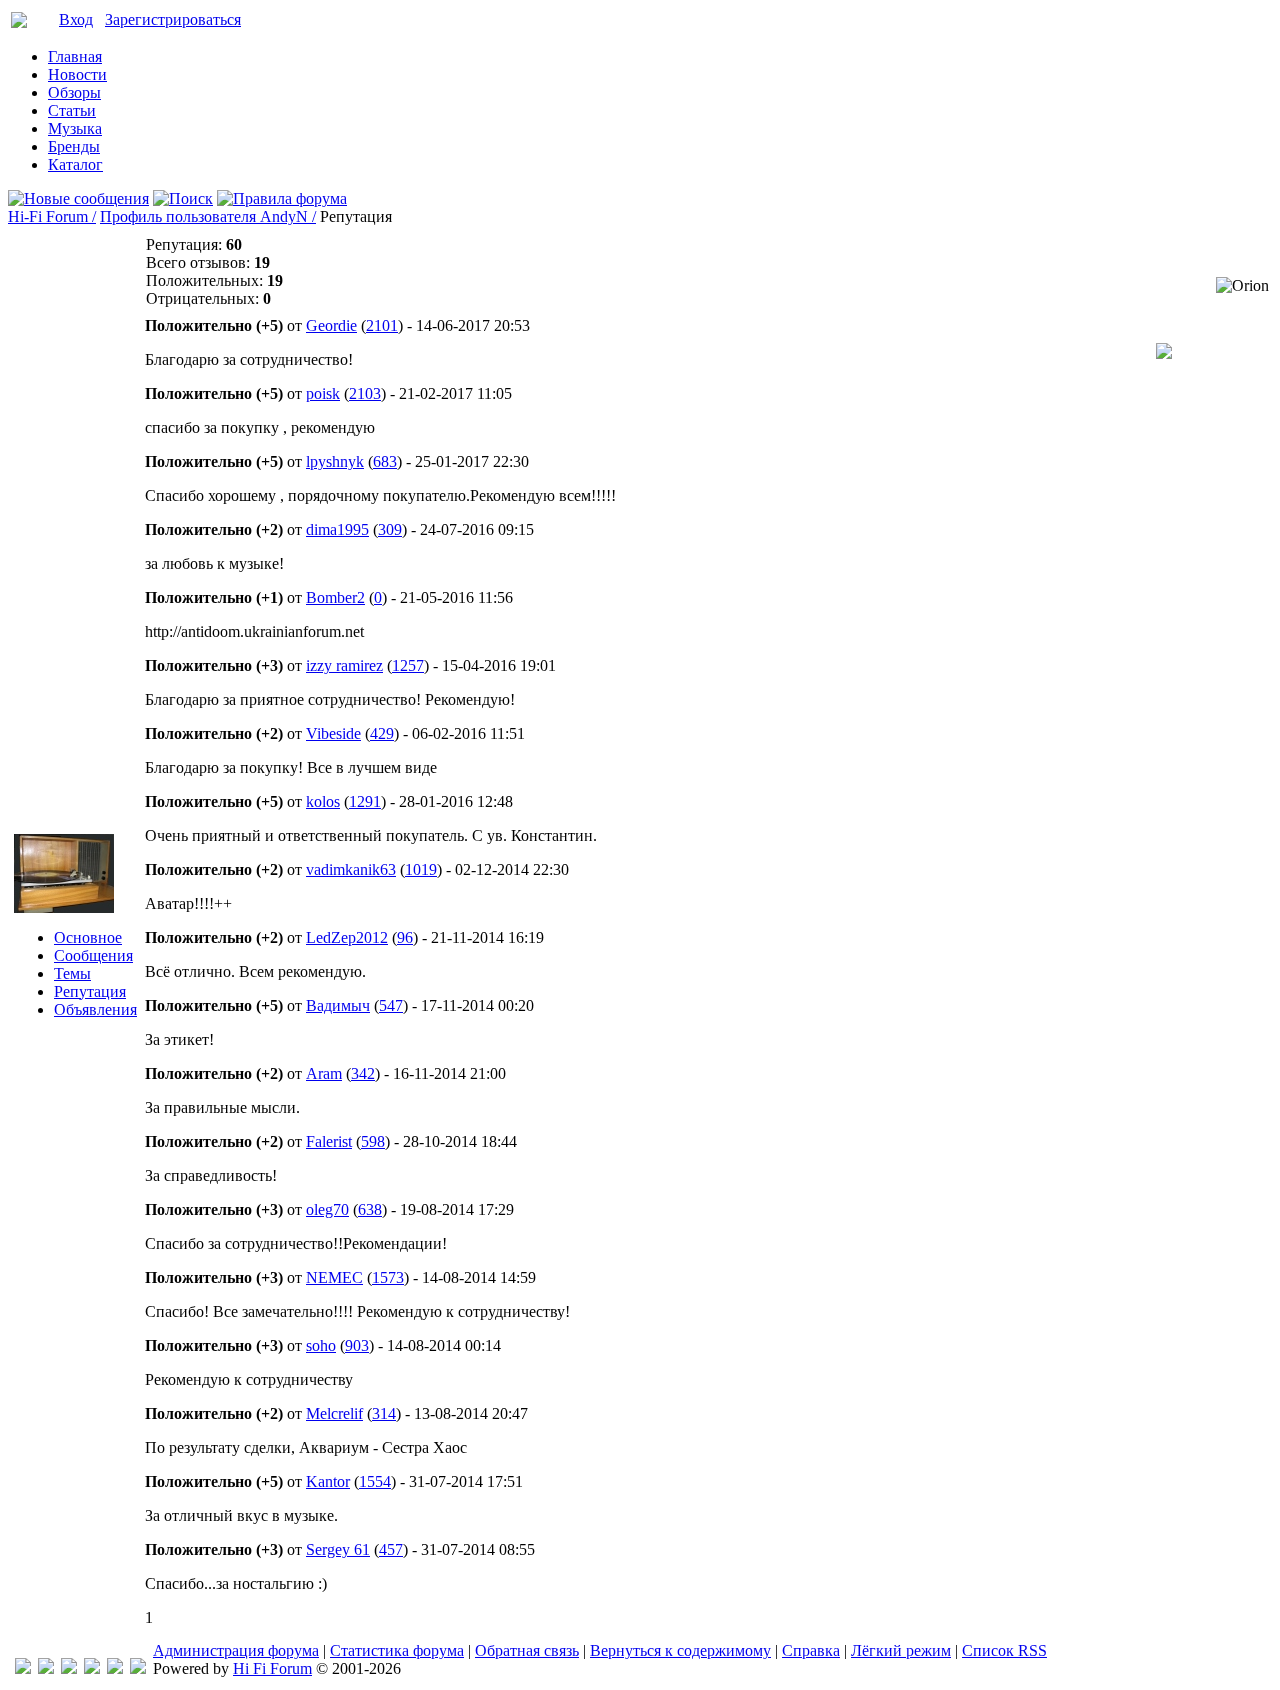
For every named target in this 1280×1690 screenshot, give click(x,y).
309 (390, 529)
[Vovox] (138, 1668)
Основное (88, 937)
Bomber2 (335, 597)
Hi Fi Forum (272, 1668)
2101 (382, 325)
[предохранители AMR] (23, 1668)
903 (357, 1345)
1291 (365, 801)
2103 (365, 393)
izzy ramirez (344, 665)
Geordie (331, 325)
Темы (72, 973)
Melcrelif (334, 1413)
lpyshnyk (335, 461)
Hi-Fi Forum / (52, 216)
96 (405, 937)
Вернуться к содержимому (680, 1650)
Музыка (75, 128)
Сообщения (93, 955)
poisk (323, 393)
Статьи (72, 110)
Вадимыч (338, 1005)
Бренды (74, 146)
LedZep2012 (347, 937)
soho (321, 1345)
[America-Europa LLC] (46, 1668)
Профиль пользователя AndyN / (208, 216)
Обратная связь (527, 1650)
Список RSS (1004, 1650)
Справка (811, 1650)
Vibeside (333, 733)
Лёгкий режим (901, 1650)
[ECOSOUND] (92, 1668)
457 (391, 1549)
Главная (75, 56)
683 (385, 461)
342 (363, 1073)
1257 (408, 665)
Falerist (329, 1141)
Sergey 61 (338, 1549)
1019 (421, 869)
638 (370, 1209)
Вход (76, 19)
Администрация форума (236, 1650)
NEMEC (334, 1277)
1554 (375, 1481)
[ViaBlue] (69, 1668)
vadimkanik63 (351, 869)
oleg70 (327, 1209)
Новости (77, 74)
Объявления (95, 1009)
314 (384, 1413)
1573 (388, 1277)
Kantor (328, 1481)
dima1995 (337, 529)
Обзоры (74, 92)
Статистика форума (397, 1650)
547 (391, 1005)
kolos (323, 801)
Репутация (90, 991)
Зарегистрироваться (173, 19)
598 (373, 1141)
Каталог (75, 164)
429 (382, 733)
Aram (324, 1073)
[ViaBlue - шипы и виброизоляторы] (115, 1668)
